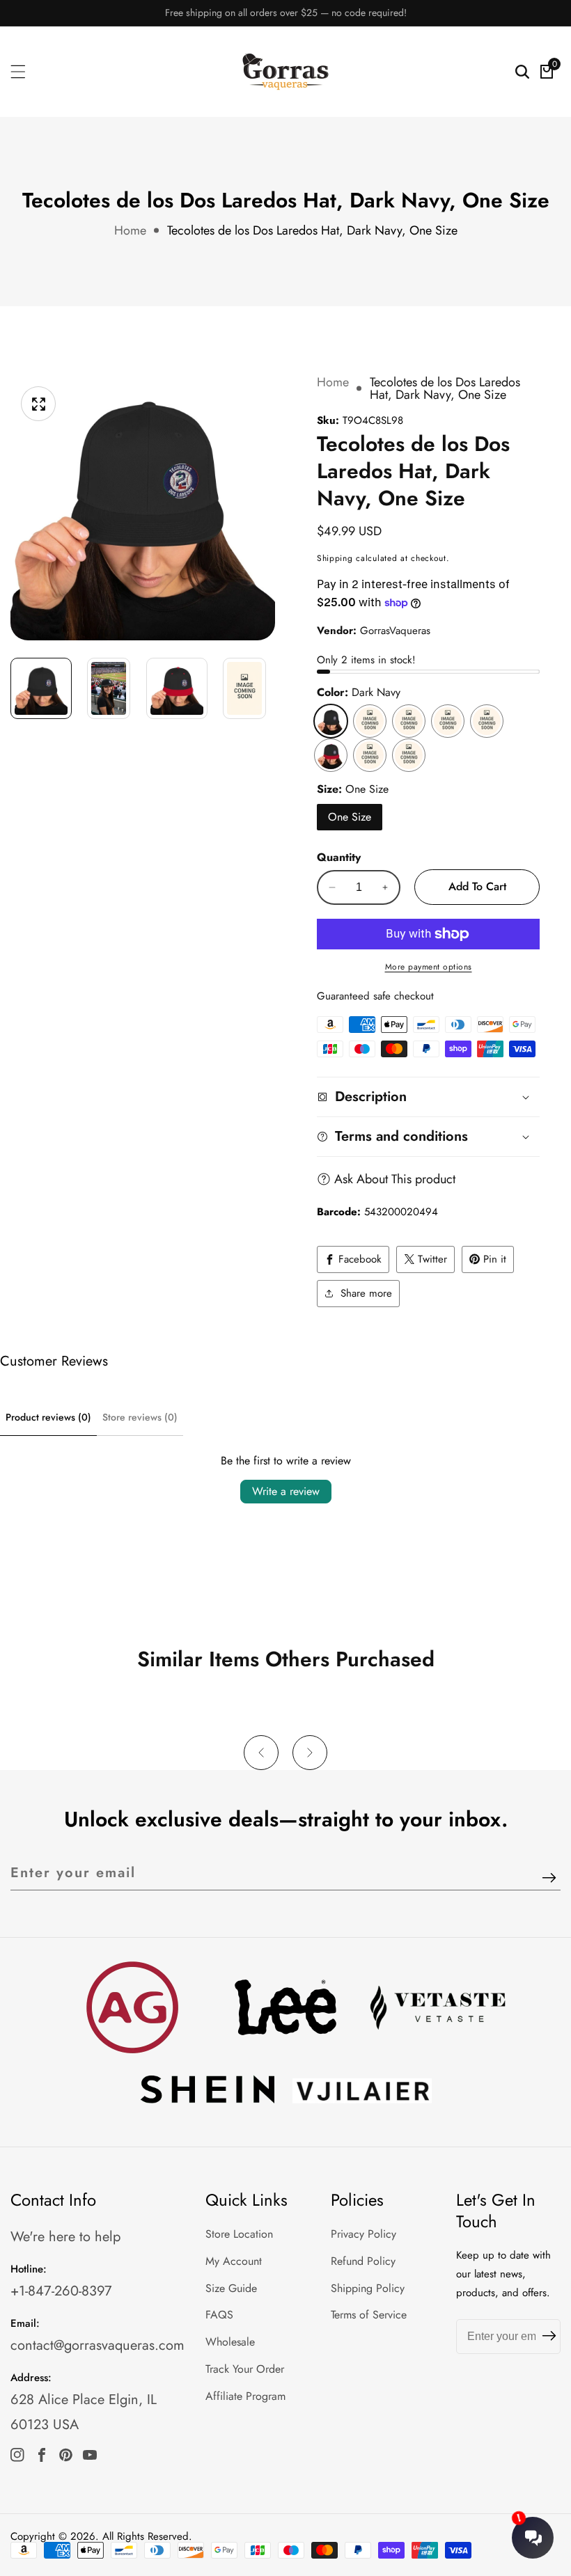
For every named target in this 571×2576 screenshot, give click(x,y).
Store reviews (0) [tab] (140, 1417)
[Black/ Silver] (409, 721)
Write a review (286, 1491)
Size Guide (231, 2288)
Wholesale (230, 2342)
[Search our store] (522, 72)
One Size (350, 817)
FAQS (219, 2315)
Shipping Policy (368, 2288)
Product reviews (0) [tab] (48, 1417)
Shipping (335, 558)
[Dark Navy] (331, 721)
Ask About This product (395, 1179)
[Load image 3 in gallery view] (177, 688)
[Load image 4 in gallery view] (245, 688)
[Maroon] (448, 721)
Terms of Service (369, 2315)
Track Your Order (245, 2369)
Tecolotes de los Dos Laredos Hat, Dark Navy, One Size (312, 230)
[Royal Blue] (487, 721)
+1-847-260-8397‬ (61, 2291)
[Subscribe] (549, 1878)
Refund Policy (363, 2261)
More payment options (429, 967)
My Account (234, 2261)
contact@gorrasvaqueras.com (97, 2345)
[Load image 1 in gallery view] (41, 688)
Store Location (239, 2234)
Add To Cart (477, 886)
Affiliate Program (245, 2396)
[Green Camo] (370, 755)
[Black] (370, 721)
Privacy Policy (363, 2234)
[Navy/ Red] (331, 755)
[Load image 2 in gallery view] (109, 688)
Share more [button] (366, 1293)
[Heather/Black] (409, 755)
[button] (261, 1753)
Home (130, 230)
